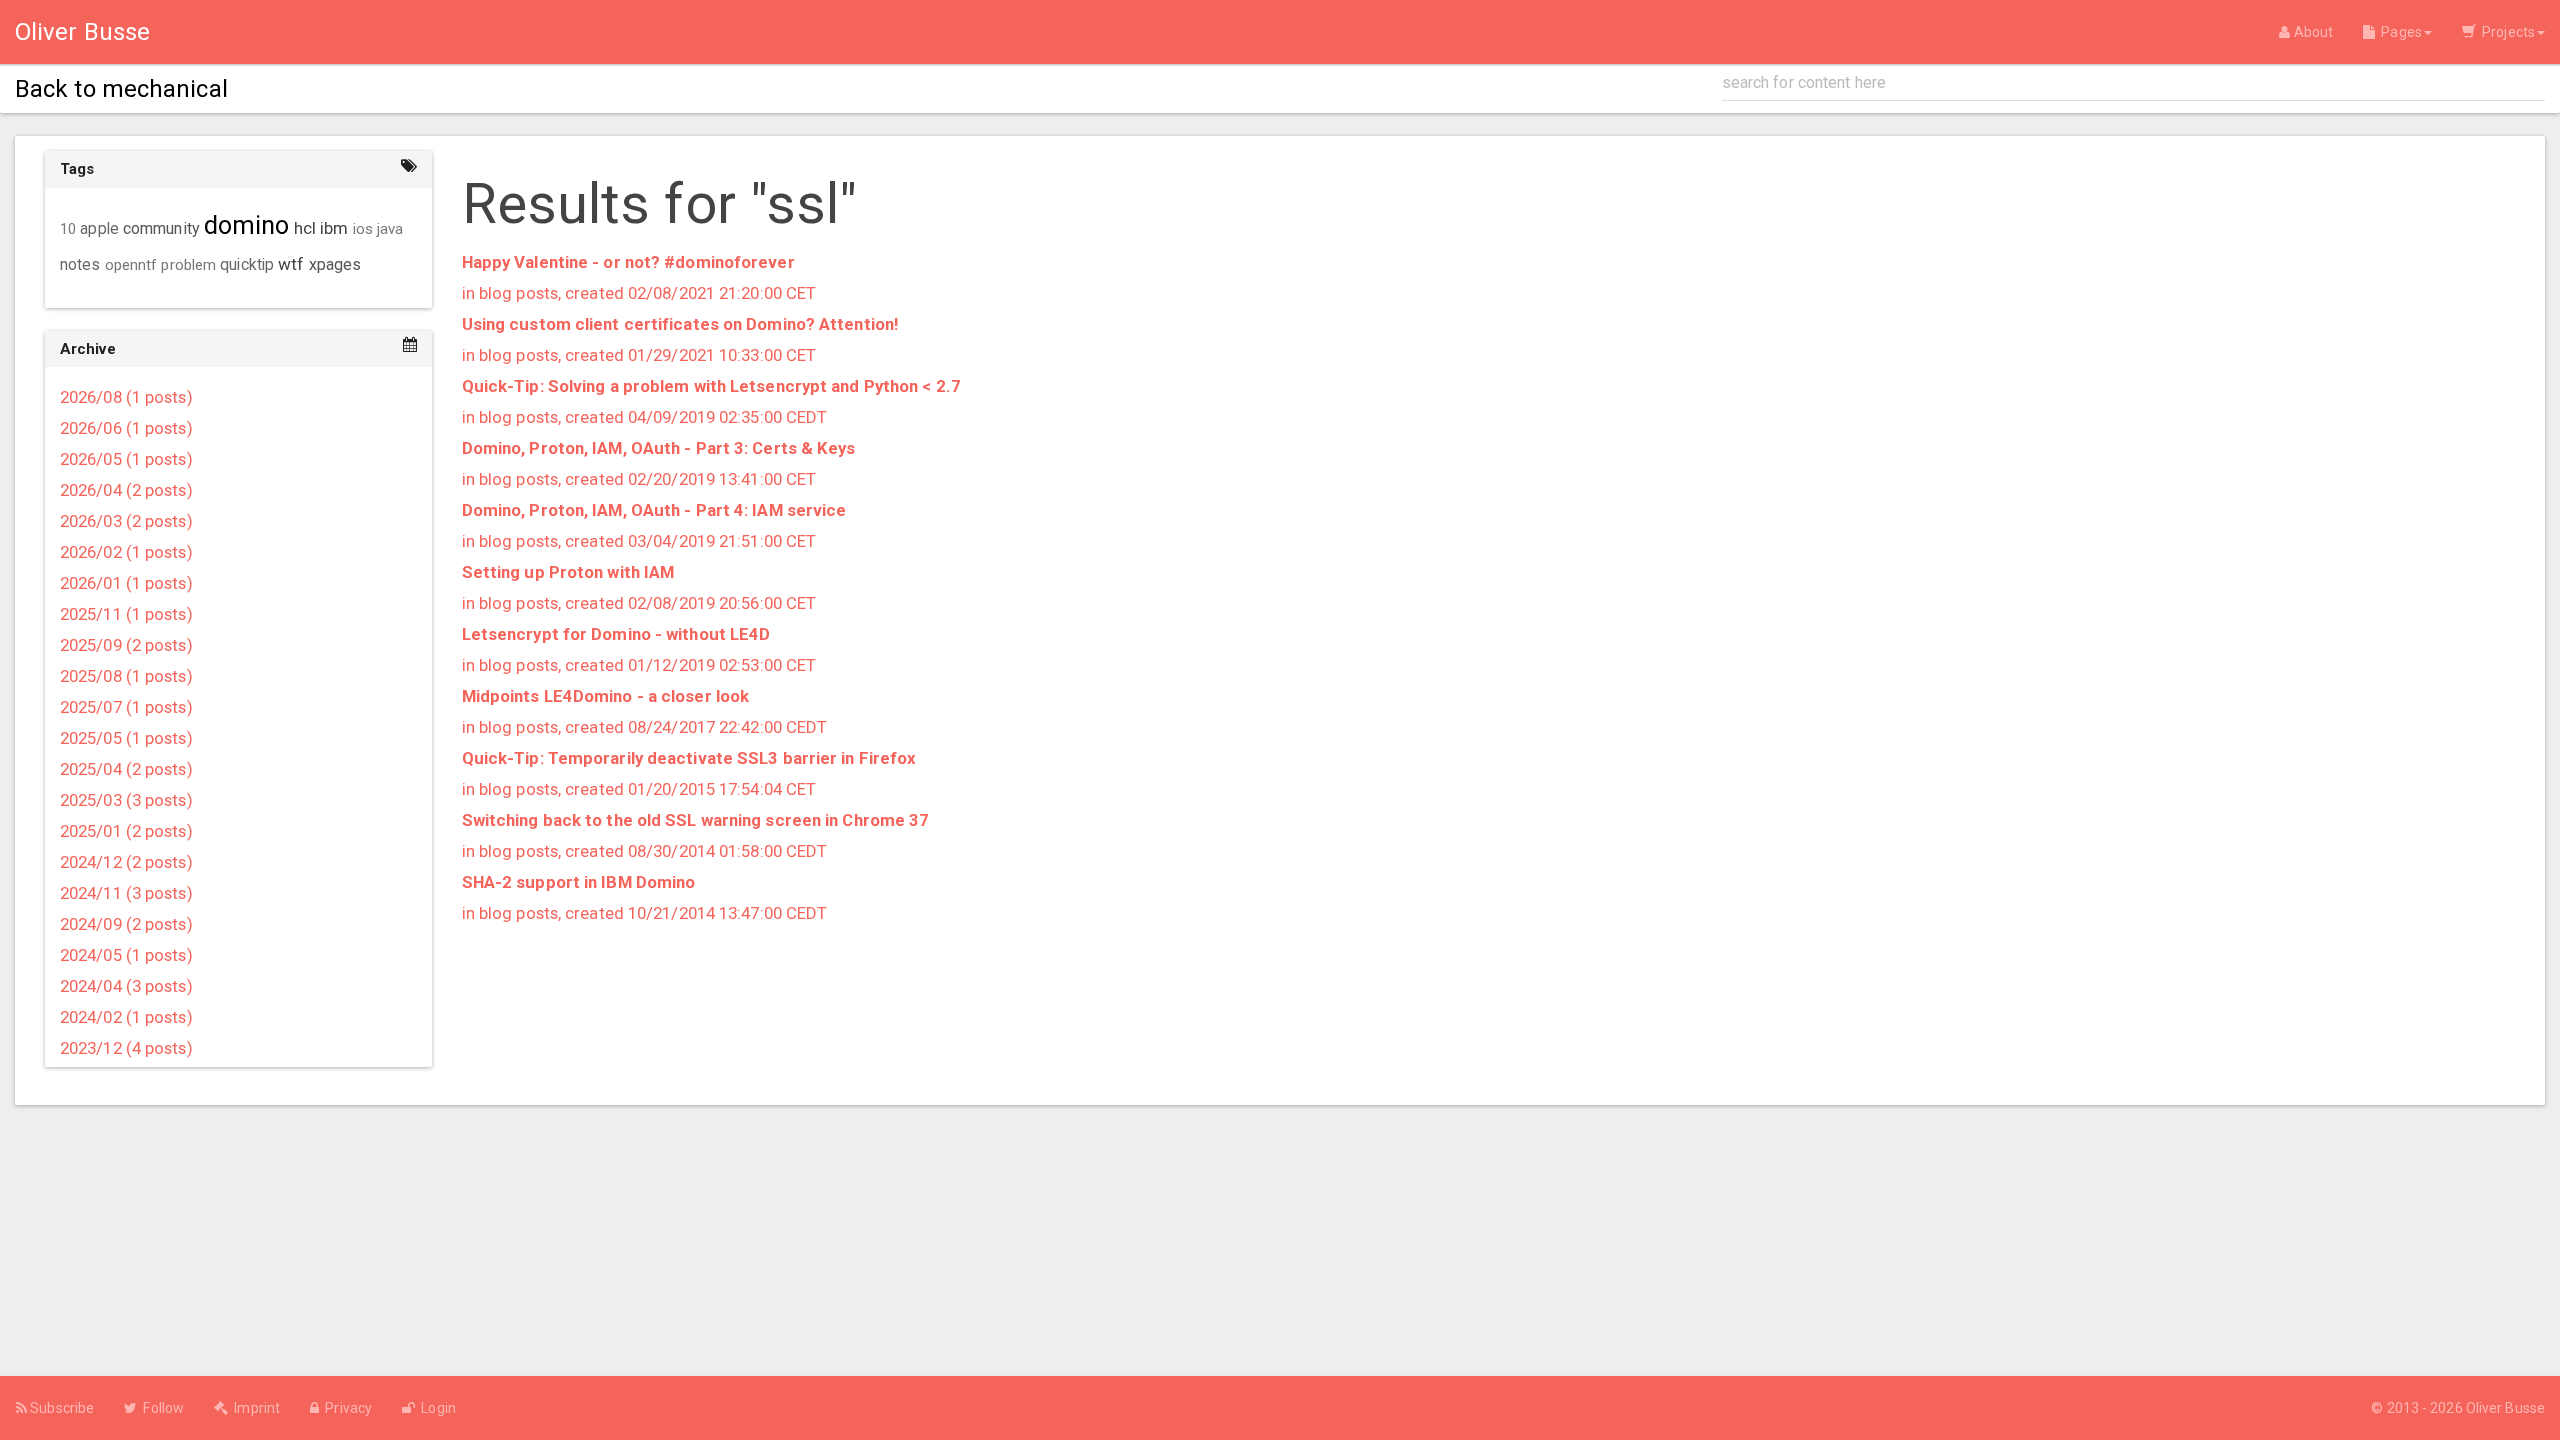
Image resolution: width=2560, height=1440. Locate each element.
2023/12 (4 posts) (126, 1048)
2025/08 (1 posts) (126, 676)
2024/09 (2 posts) (126, 924)
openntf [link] (131, 265)
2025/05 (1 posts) (126, 738)
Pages (2398, 32)
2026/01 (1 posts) (126, 583)
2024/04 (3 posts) (126, 986)
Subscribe (60, 1408)
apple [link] (99, 229)
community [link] (161, 228)
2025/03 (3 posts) (126, 800)
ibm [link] (334, 228)
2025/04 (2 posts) (126, 769)
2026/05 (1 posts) (126, 459)
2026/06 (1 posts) (126, 428)
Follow (160, 1408)
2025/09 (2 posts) (126, 645)
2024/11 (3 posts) (126, 893)
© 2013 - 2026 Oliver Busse (2458, 1408)
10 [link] (68, 229)
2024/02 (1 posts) (126, 1017)
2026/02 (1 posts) (126, 552)
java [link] (390, 229)
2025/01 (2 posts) (126, 831)
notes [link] (80, 265)
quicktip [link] (247, 265)
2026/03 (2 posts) (126, 521)
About (2311, 32)
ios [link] (363, 229)
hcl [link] (305, 228)
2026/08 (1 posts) (126, 397)
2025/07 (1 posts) (126, 707)
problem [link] (188, 265)
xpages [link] (335, 264)
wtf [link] (291, 264)
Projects (2505, 32)
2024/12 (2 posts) (126, 862)
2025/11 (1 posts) (126, 614)
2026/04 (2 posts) (126, 490)
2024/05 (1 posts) (126, 955)
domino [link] (247, 225)
